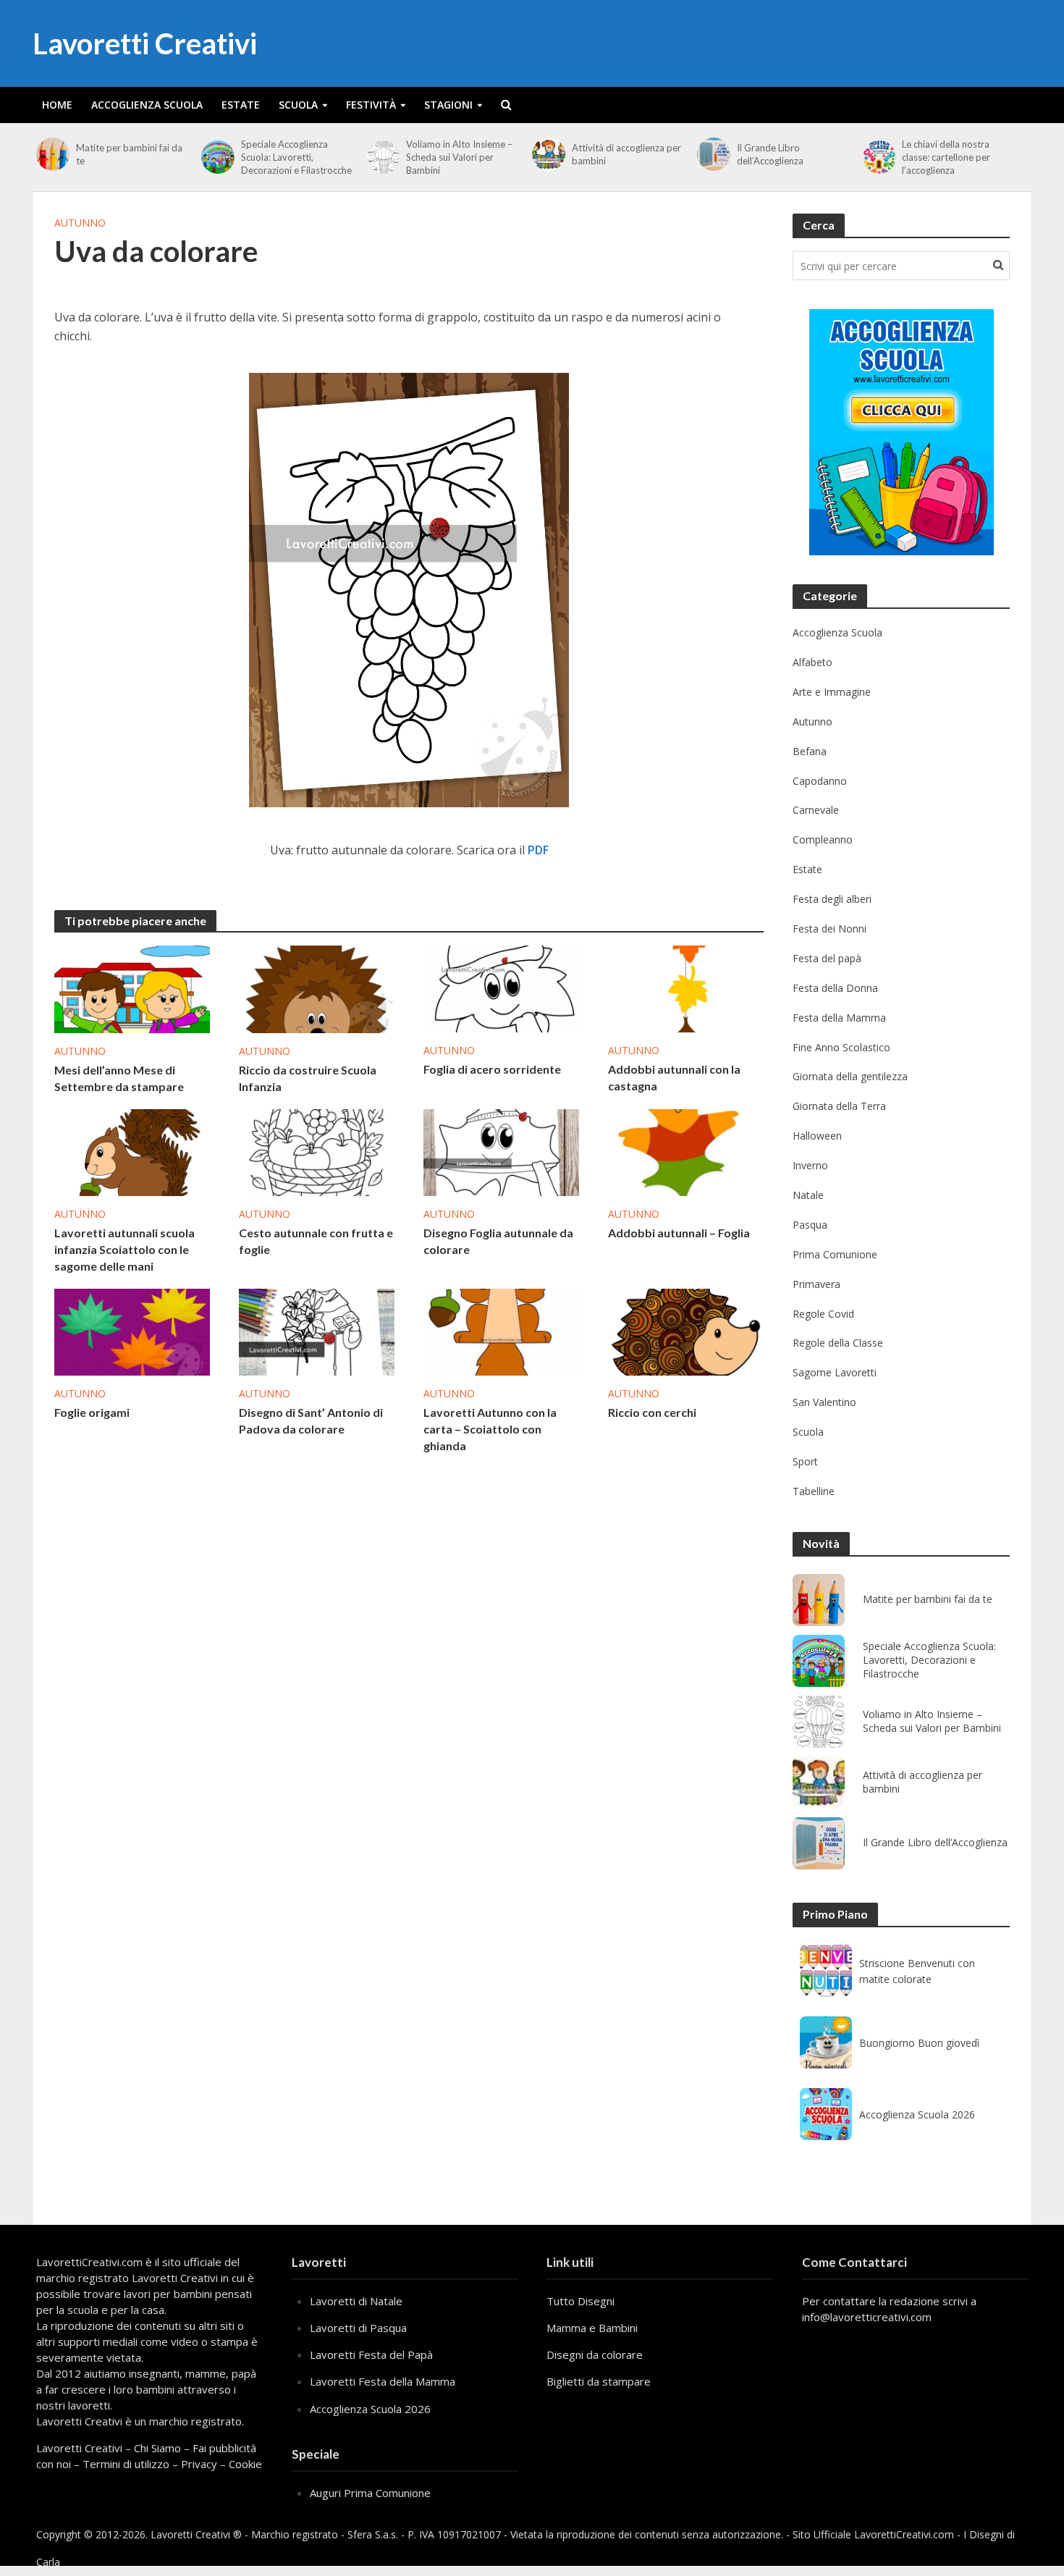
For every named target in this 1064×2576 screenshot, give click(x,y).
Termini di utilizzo (126, 2464)
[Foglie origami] (132, 1331)
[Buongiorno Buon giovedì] (826, 2042)
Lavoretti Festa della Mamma (383, 2381)
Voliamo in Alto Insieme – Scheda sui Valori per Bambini (459, 157)
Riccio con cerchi (652, 1412)
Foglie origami (92, 1412)
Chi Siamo (157, 2448)
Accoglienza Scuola (147, 105)
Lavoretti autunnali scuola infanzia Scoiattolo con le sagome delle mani (124, 1249)
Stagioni (448, 105)
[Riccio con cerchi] (686, 1331)
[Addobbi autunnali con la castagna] (686, 988)
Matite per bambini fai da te (129, 154)
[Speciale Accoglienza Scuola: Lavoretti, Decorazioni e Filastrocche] (218, 157)
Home (57, 105)
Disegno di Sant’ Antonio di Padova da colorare (311, 1420)
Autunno (80, 223)
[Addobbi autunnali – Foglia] (686, 1151)
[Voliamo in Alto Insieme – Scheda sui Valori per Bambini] (383, 157)
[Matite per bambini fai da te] (52, 154)
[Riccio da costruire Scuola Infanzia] (317, 988)
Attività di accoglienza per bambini (626, 154)
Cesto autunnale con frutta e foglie (316, 1241)
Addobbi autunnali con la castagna (674, 1077)
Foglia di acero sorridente (492, 1069)
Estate (241, 105)
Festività (371, 105)
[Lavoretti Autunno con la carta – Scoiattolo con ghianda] (501, 1331)
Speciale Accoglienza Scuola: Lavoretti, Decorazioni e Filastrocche (296, 157)
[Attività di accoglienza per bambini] (548, 154)
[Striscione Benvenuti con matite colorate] (826, 1971)
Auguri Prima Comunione (370, 2493)
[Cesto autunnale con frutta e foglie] (317, 1151)
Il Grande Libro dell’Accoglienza (770, 154)
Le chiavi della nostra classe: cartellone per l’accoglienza (946, 157)
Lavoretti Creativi (145, 43)
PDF (538, 850)
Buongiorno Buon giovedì (919, 2043)
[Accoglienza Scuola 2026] (826, 2114)
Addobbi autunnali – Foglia (679, 1233)
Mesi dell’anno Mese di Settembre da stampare (119, 1078)
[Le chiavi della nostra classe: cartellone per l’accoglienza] (879, 157)
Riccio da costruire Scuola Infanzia (308, 1078)
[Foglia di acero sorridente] (501, 988)
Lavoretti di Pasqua (358, 2328)
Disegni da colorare (595, 2354)
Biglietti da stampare (599, 2381)
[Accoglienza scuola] (902, 432)
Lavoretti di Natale (356, 2301)
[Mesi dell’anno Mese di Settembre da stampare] (132, 988)
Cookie (245, 2464)
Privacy (199, 2464)
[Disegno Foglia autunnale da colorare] (501, 1151)
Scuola (298, 105)
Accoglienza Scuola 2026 (917, 2114)
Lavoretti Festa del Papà (371, 2354)
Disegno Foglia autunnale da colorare (498, 1241)
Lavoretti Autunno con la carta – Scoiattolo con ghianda (490, 1429)
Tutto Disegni (580, 2301)
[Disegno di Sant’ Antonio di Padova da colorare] (317, 1331)
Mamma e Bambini (592, 2328)
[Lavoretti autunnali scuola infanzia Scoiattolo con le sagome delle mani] (132, 1151)
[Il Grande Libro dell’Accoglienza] (713, 154)
